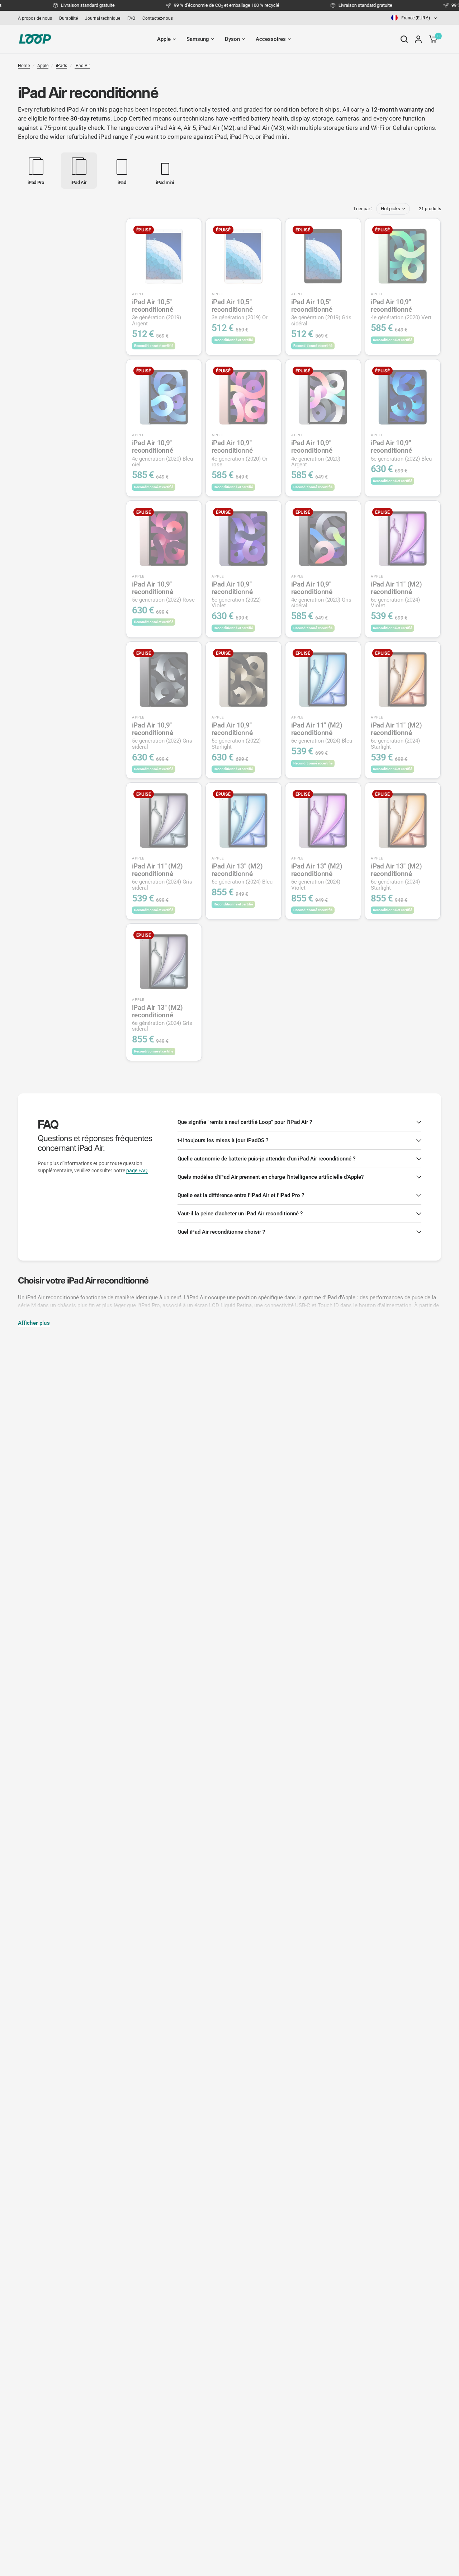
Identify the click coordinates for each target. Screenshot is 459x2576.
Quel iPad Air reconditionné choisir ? (221, 1232)
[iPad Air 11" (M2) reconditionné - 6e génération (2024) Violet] (403, 538)
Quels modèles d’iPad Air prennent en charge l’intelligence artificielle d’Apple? (271, 1177)
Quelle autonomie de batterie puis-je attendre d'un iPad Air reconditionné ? (266, 1159)
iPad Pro (241, 137)
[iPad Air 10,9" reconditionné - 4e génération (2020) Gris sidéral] (323, 538)
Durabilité (68, 18)
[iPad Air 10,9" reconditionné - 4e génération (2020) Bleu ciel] (164, 397)
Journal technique (103, 18)
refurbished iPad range (97, 137)
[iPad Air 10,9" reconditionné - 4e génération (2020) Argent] (323, 397)
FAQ (131, 18)
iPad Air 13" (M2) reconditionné (242, 874)
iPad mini (275, 137)
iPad (221, 137)
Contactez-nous (158, 18)
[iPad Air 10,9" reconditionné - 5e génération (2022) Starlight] (243, 679)
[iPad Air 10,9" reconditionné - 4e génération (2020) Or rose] (243, 397)
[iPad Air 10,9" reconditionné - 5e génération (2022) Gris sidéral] (164, 679)
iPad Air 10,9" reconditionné (401, 309)
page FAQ (137, 1171)
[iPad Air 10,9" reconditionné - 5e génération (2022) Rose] (164, 538)
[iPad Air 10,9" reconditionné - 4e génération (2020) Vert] (403, 256)
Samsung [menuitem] (198, 39)
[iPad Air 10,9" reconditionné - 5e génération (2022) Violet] (243, 538)
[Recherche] (404, 39)
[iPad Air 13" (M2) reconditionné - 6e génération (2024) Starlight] (403, 820)
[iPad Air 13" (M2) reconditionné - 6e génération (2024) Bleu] (243, 820)
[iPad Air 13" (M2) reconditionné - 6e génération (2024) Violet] (323, 820)
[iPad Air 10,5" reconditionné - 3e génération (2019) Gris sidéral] (323, 256)
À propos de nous (35, 18)
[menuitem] (37, 18)
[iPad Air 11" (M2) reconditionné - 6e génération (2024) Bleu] (323, 679)
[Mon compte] (418, 39)
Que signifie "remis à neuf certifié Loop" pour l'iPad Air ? (245, 1122)
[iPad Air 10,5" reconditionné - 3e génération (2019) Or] (243, 256)
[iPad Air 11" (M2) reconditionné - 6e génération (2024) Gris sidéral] (164, 820)
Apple (43, 66)
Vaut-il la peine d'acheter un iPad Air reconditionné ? (240, 1214)
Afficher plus (34, 1323)
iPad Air (82, 66)
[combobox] (415, 18)
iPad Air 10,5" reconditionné (157, 312)
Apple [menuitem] (164, 39)
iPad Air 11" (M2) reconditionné (396, 595)
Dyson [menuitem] (232, 39)
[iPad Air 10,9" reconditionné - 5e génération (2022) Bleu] (403, 397)
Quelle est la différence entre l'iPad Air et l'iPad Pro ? (241, 1195)
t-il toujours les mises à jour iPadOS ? (223, 1140)
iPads (61, 66)
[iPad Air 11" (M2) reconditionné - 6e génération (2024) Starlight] (403, 679)
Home (24, 66)
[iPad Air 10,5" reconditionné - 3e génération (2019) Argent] (164, 256)
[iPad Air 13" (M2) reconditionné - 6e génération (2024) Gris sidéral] (164, 961)
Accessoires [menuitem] (271, 39)
